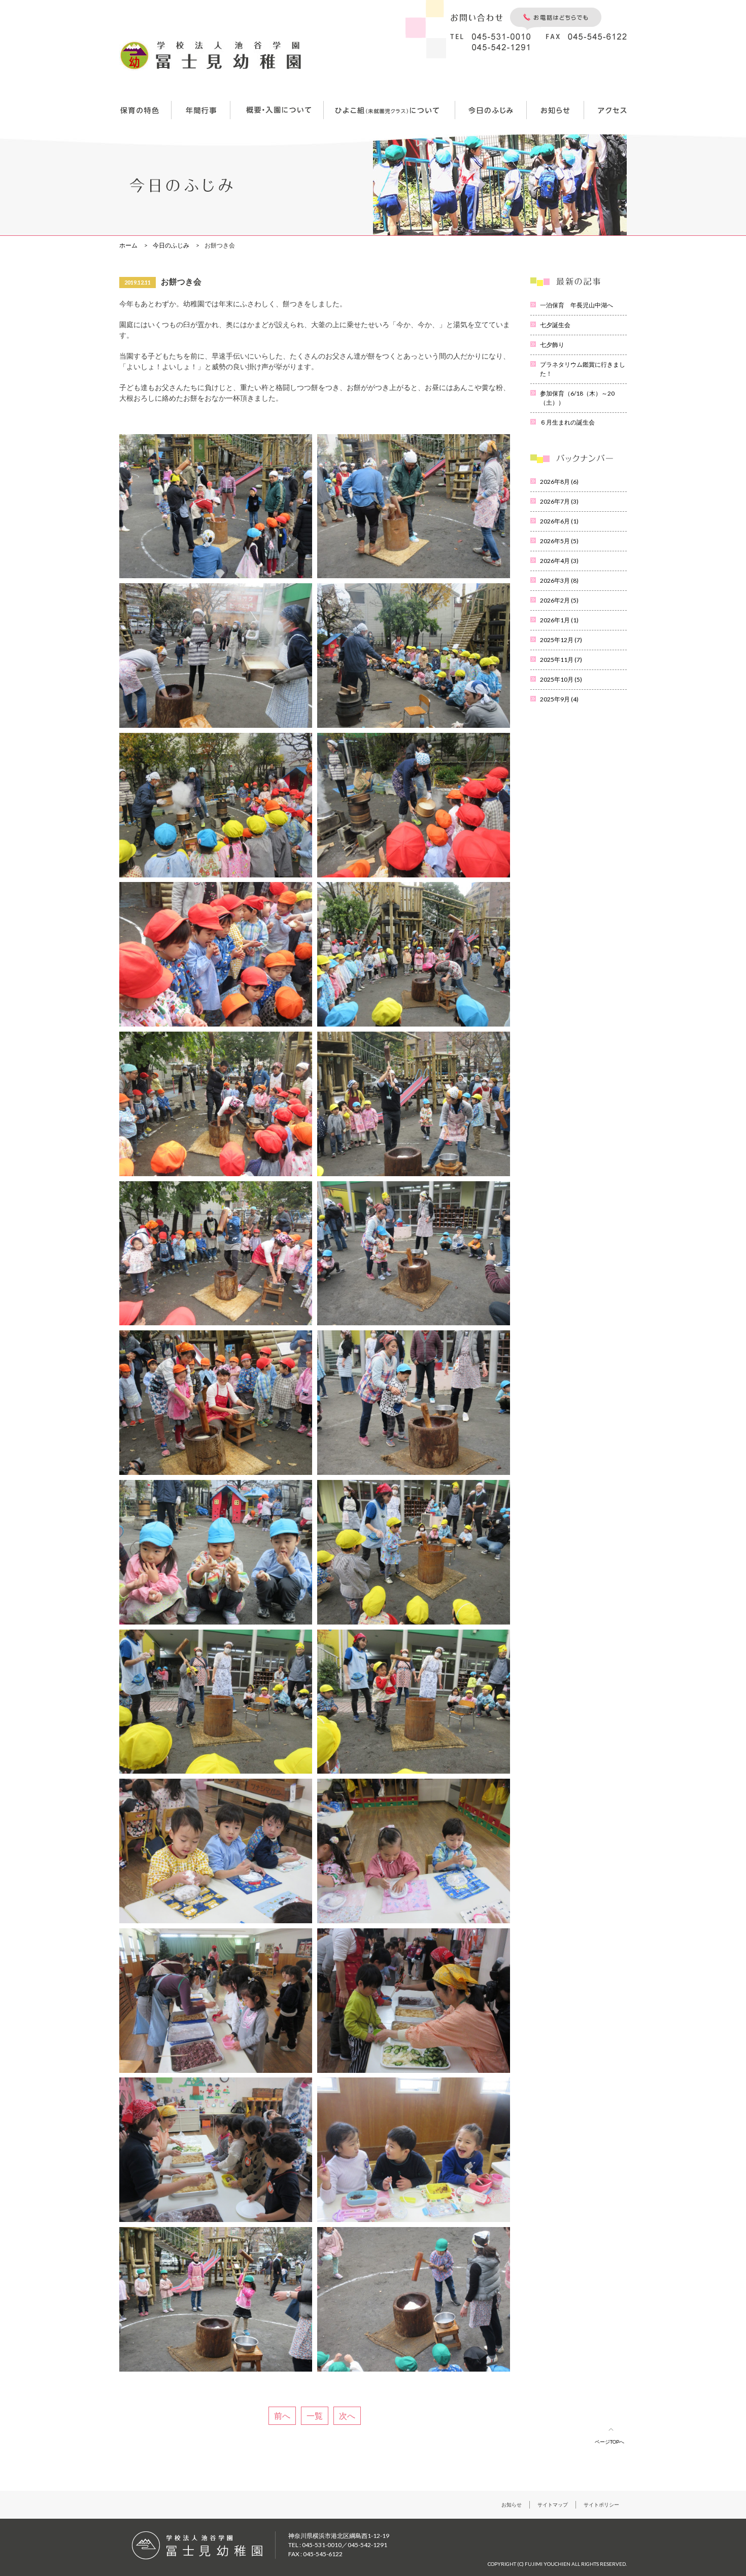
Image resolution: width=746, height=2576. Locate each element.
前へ (282, 2415)
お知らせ (512, 2504)
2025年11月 (561, 660)
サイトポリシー (601, 2504)
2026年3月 (559, 580)
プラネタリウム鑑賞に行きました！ (583, 369)
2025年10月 (561, 679)
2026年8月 (559, 482)
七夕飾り (552, 345)
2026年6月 (559, 521)
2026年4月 (559, 561)
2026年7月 (559, 501)
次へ (347, 2415)
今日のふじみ (171, 245)
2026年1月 (559, 620)
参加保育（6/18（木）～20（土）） (577, 398)
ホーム (128, 245)
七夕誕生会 (555, 325)
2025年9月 (559, 699)
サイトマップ (553, 2504)
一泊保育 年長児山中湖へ (577, 305)
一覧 (315, 2415)
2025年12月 (561, 640)
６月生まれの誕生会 (567, 422)
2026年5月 (559, 541)
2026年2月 (559, 600)
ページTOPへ (609, 2442)
